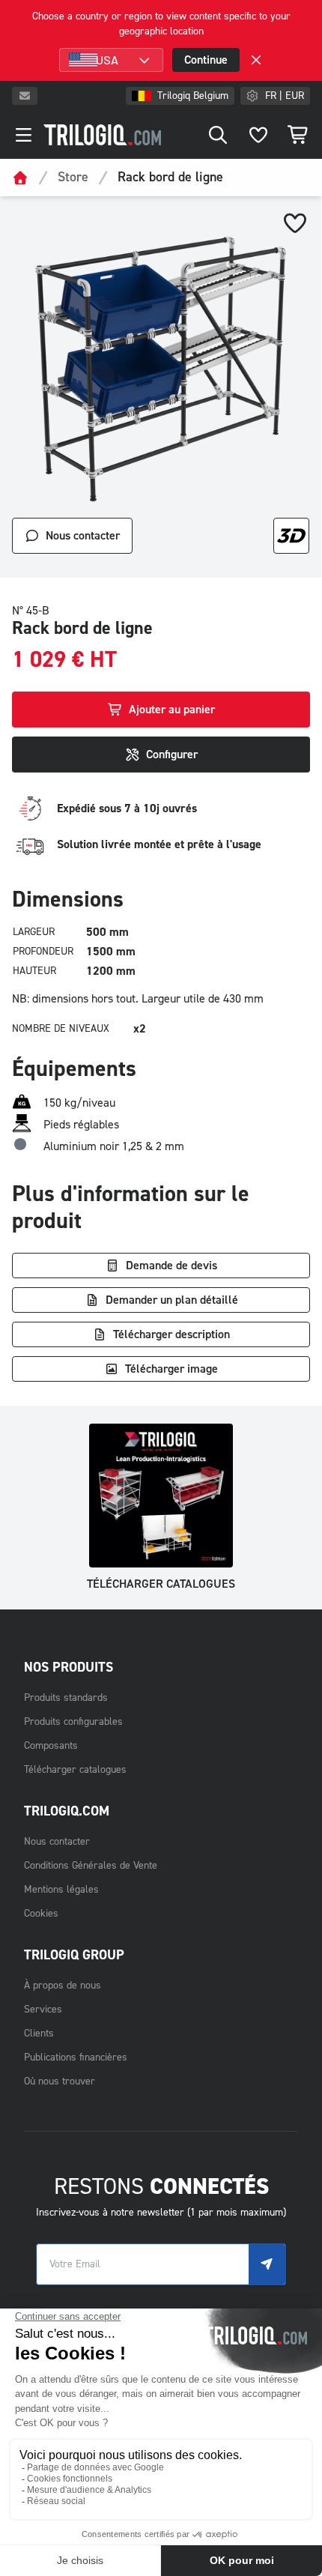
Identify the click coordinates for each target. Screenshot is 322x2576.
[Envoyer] (267, 2264)
